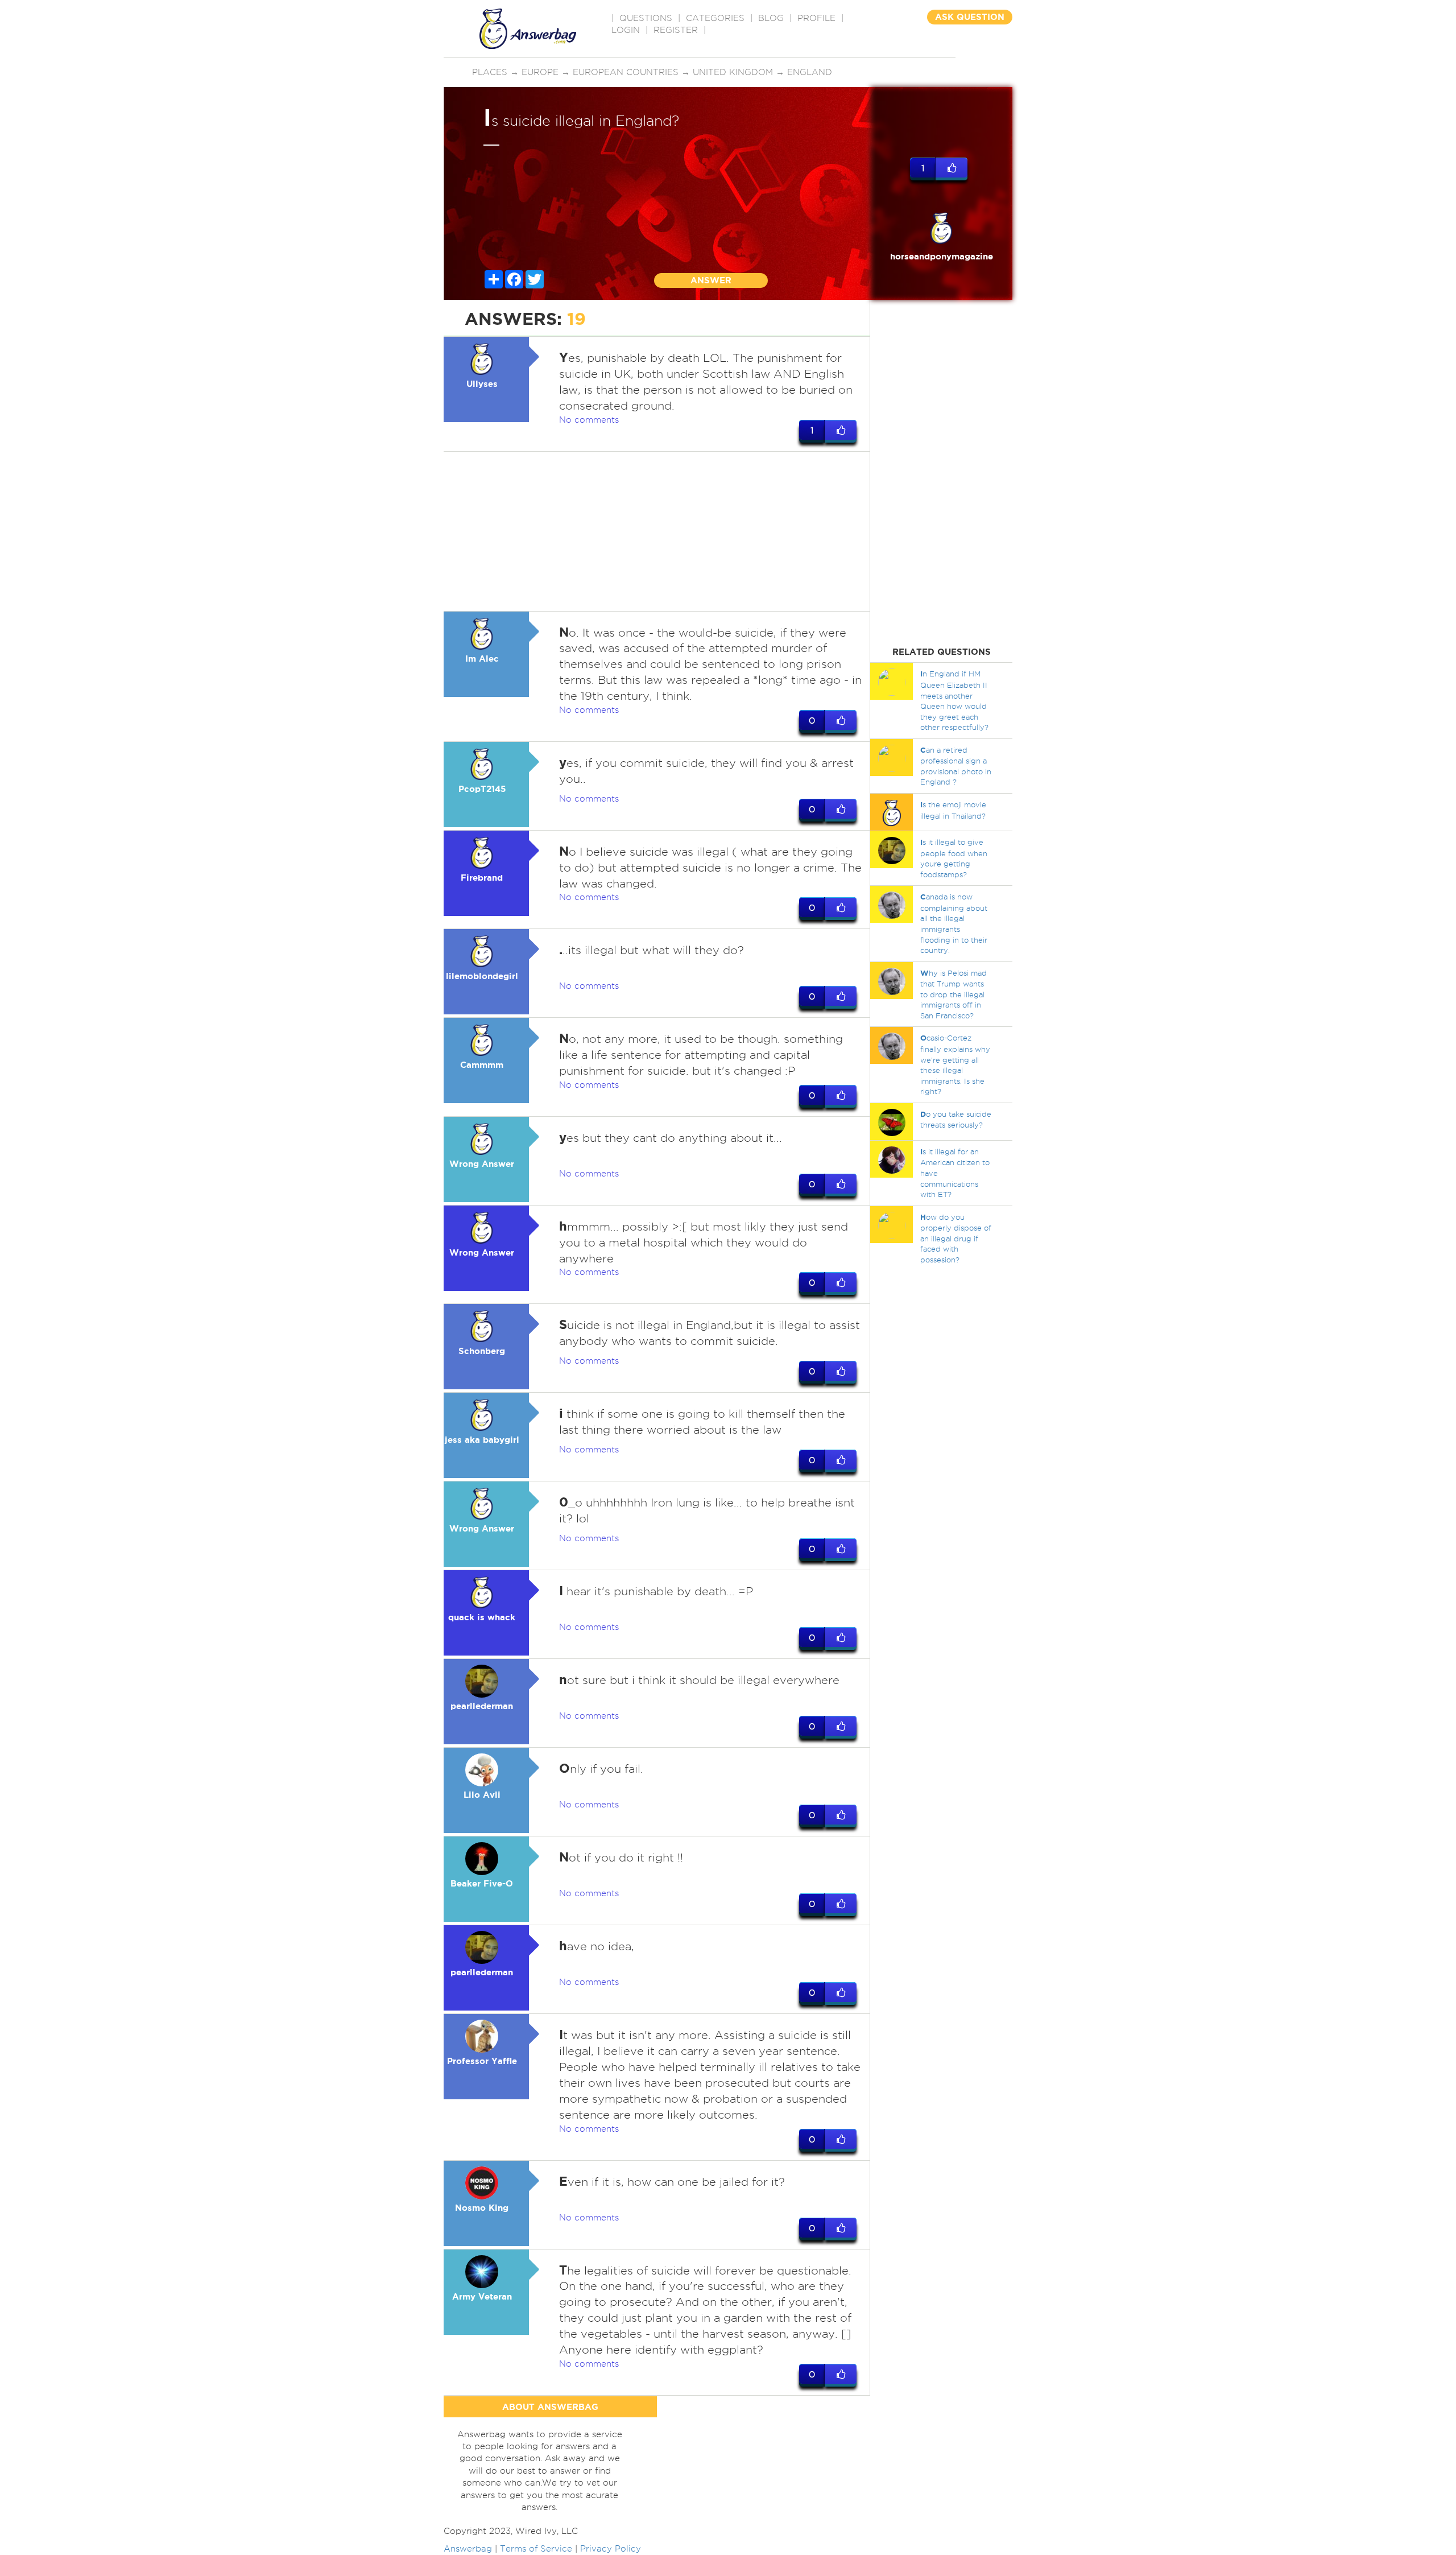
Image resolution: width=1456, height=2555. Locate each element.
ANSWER (711, 280)
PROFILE (816, 18)
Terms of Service (536, 2549)
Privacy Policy (611, 2549)
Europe (540, 72)
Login (626, 30)
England (810, 72)
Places (490, 72)
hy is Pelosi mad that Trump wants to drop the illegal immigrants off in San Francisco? (954, 994)
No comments (589, 420)
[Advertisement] (657, 531)
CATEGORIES (715, 18)
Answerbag (468, 2549)
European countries (626, 72)
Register (676, 30)
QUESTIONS (646, 18)
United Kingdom (733, 72)
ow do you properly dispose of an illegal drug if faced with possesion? (956, 1238)
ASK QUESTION (970, 17)
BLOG (771, 18)
